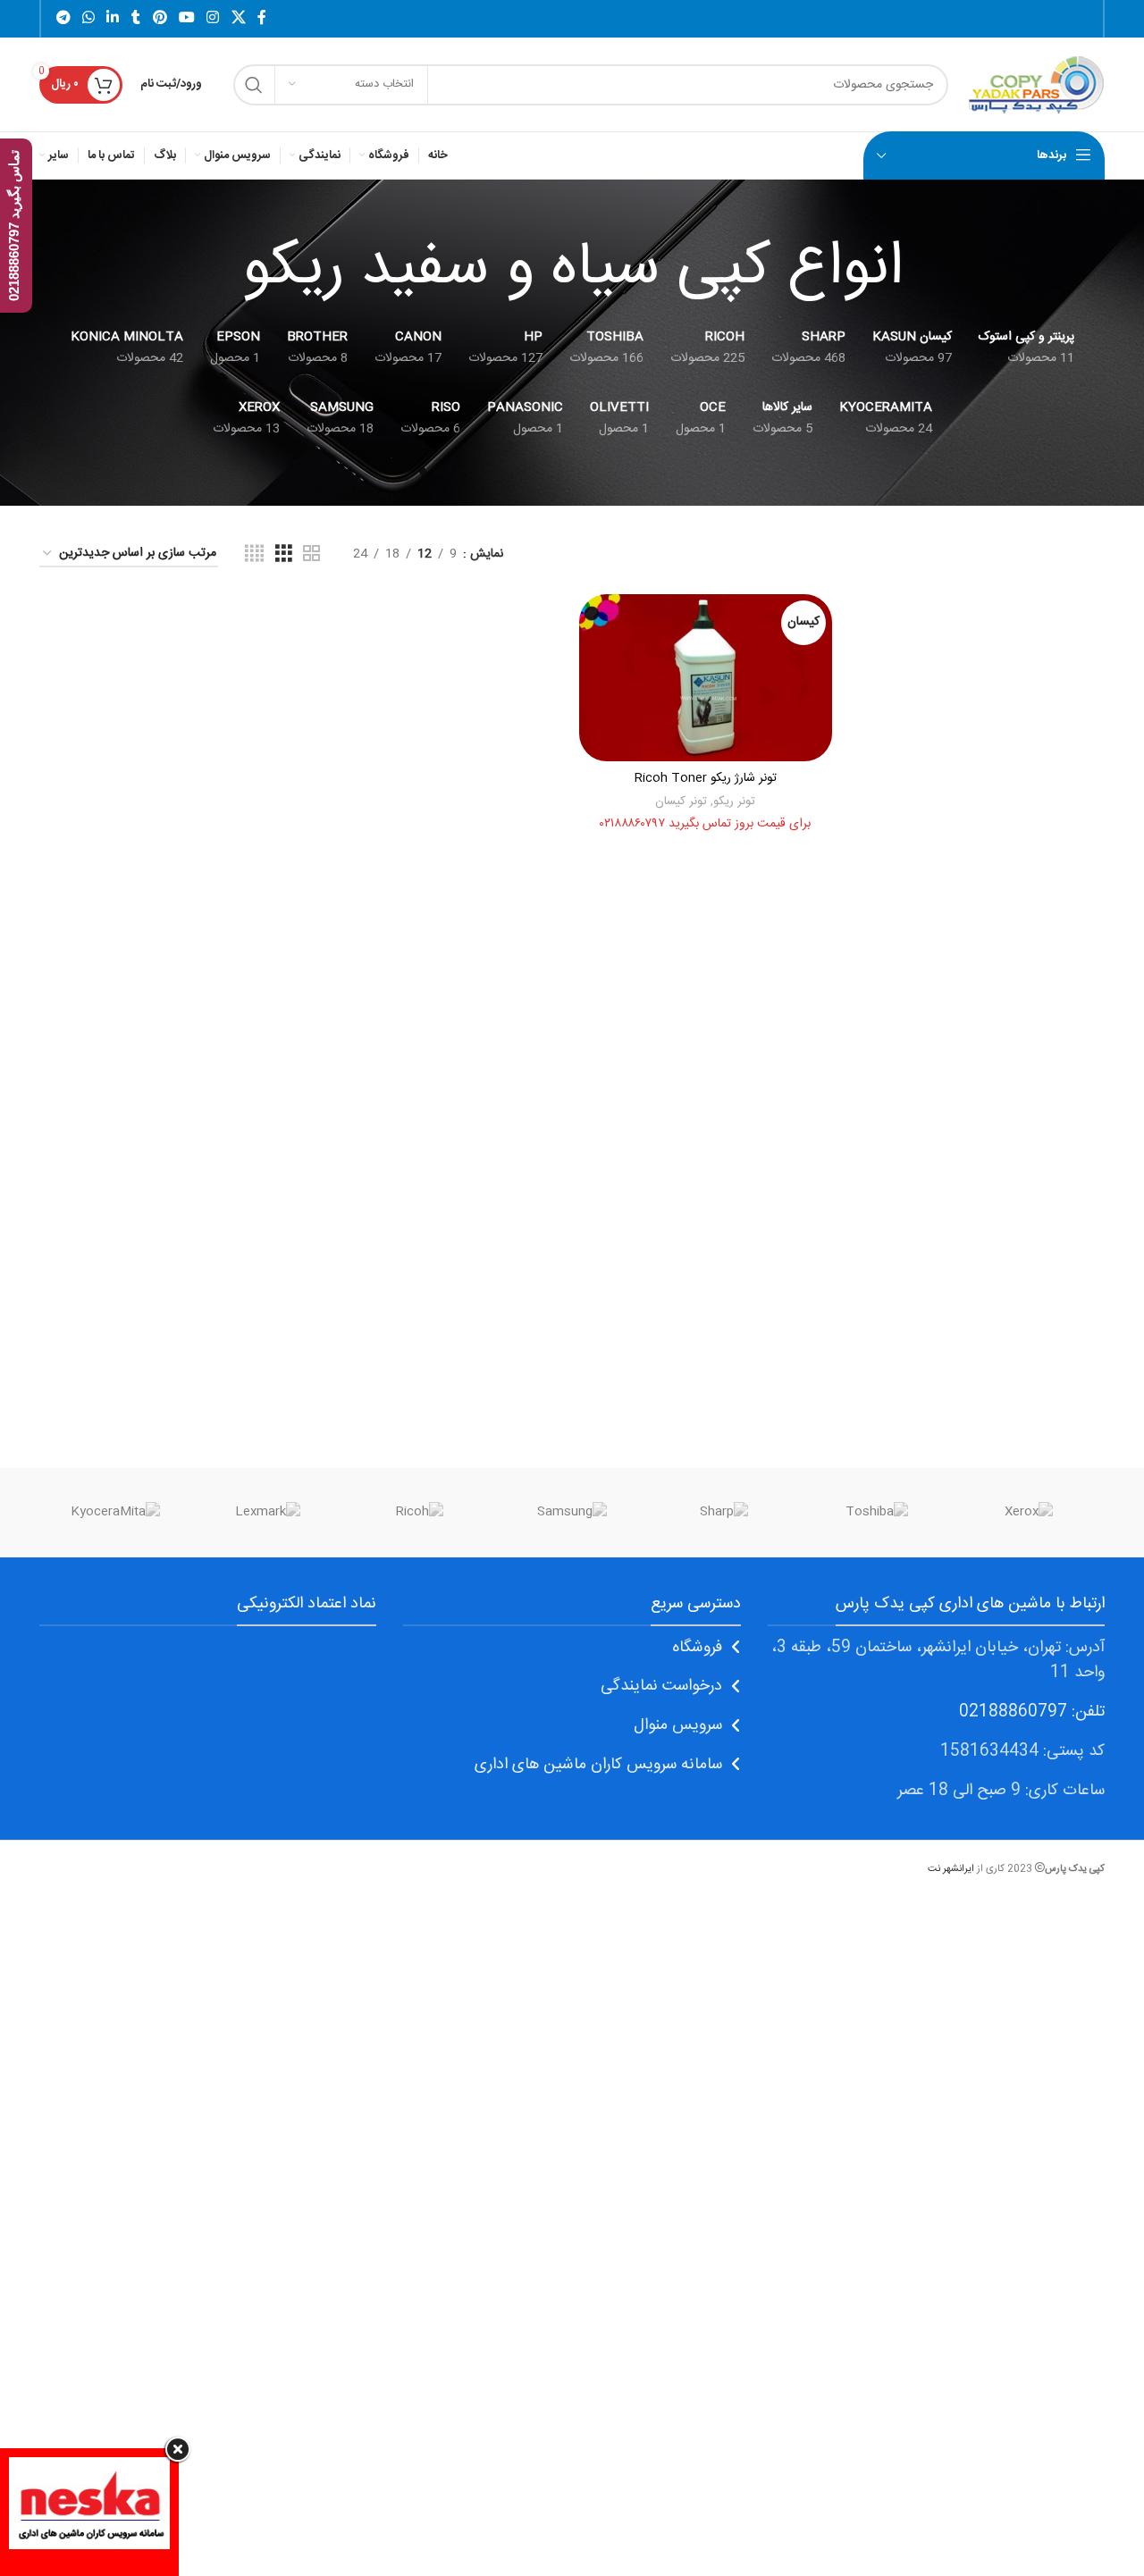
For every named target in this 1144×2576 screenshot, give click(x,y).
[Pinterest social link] (160, 18)
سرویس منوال (678, 1725)
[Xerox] (1029, 1513)
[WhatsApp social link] (88, 18)
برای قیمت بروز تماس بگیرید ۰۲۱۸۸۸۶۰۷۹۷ (705, 824)
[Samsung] (572, 1513)
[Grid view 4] (254, 554)
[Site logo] (1035, 85)
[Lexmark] (267, 1513)
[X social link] (238, 18)
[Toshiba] (876, 1513)
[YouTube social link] (186, 18)
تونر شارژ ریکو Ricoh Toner (706, 778)
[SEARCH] (254, 85)
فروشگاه (697, 1648)
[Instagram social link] (213, 18)
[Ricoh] (420, 1513)
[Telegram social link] (63, 18)
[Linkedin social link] (113, 18)
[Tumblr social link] (136, 18)
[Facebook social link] (262, 18)
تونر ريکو (734, 801)
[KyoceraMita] (115, 1513)
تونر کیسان (681, 801)
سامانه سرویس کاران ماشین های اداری (598, 1765)
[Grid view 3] (284, 554)
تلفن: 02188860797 (1032, 1712)
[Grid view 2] (311, 554)
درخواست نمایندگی (661, 1686)
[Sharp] (724, 1513)
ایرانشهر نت (951, 1869)
